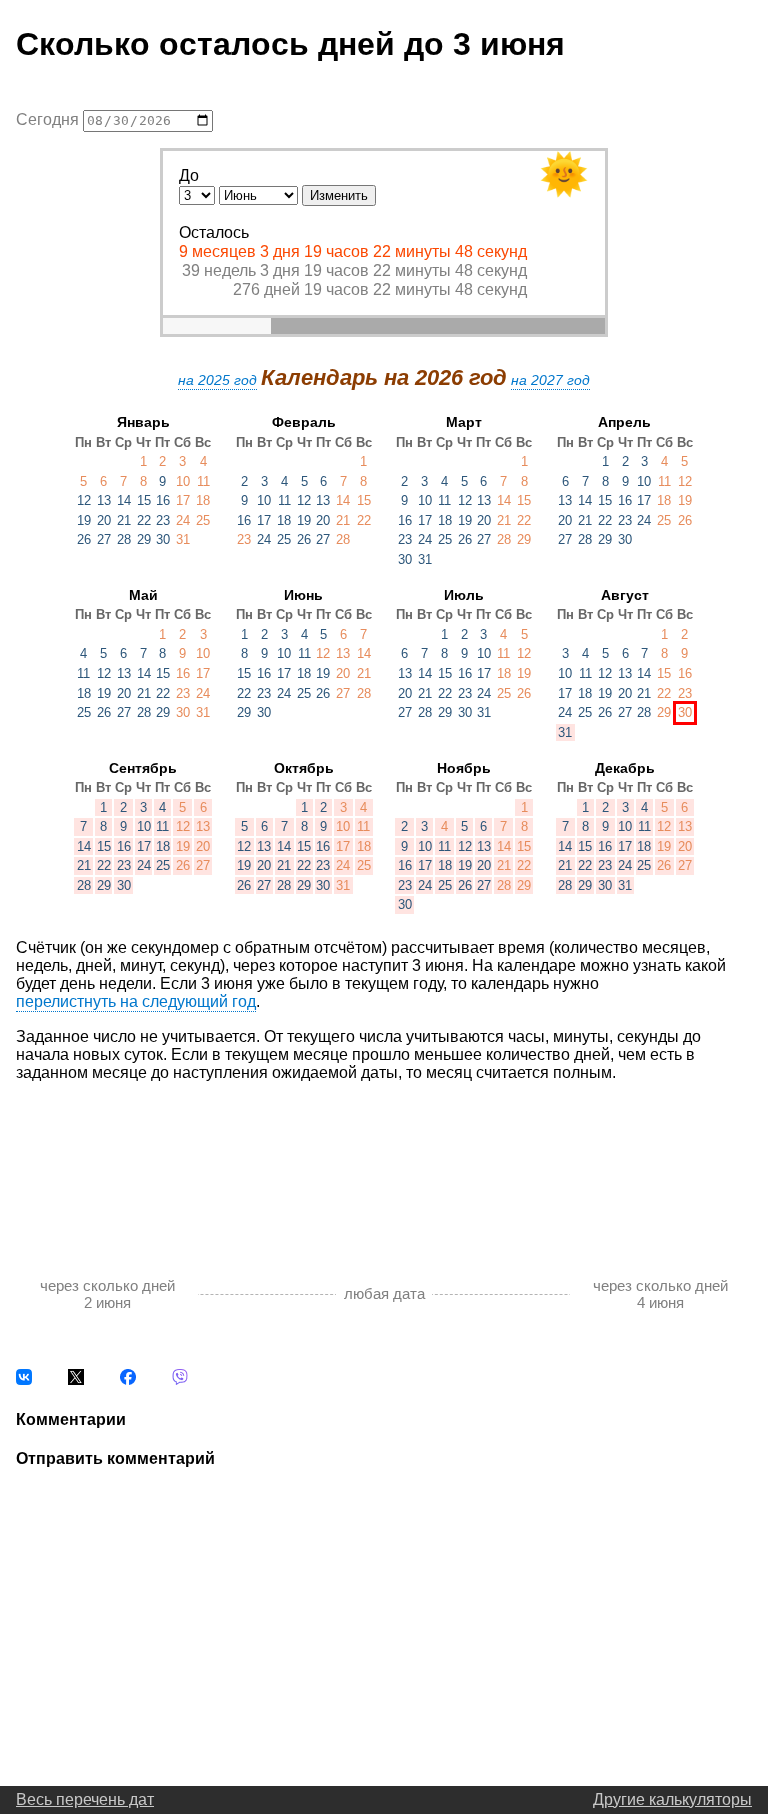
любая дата (384, 1293)
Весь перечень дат (85, 1799)
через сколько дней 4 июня (660, 1294)
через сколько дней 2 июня (107, 1294)
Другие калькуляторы (672, 1799)
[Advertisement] (384, 1158)
